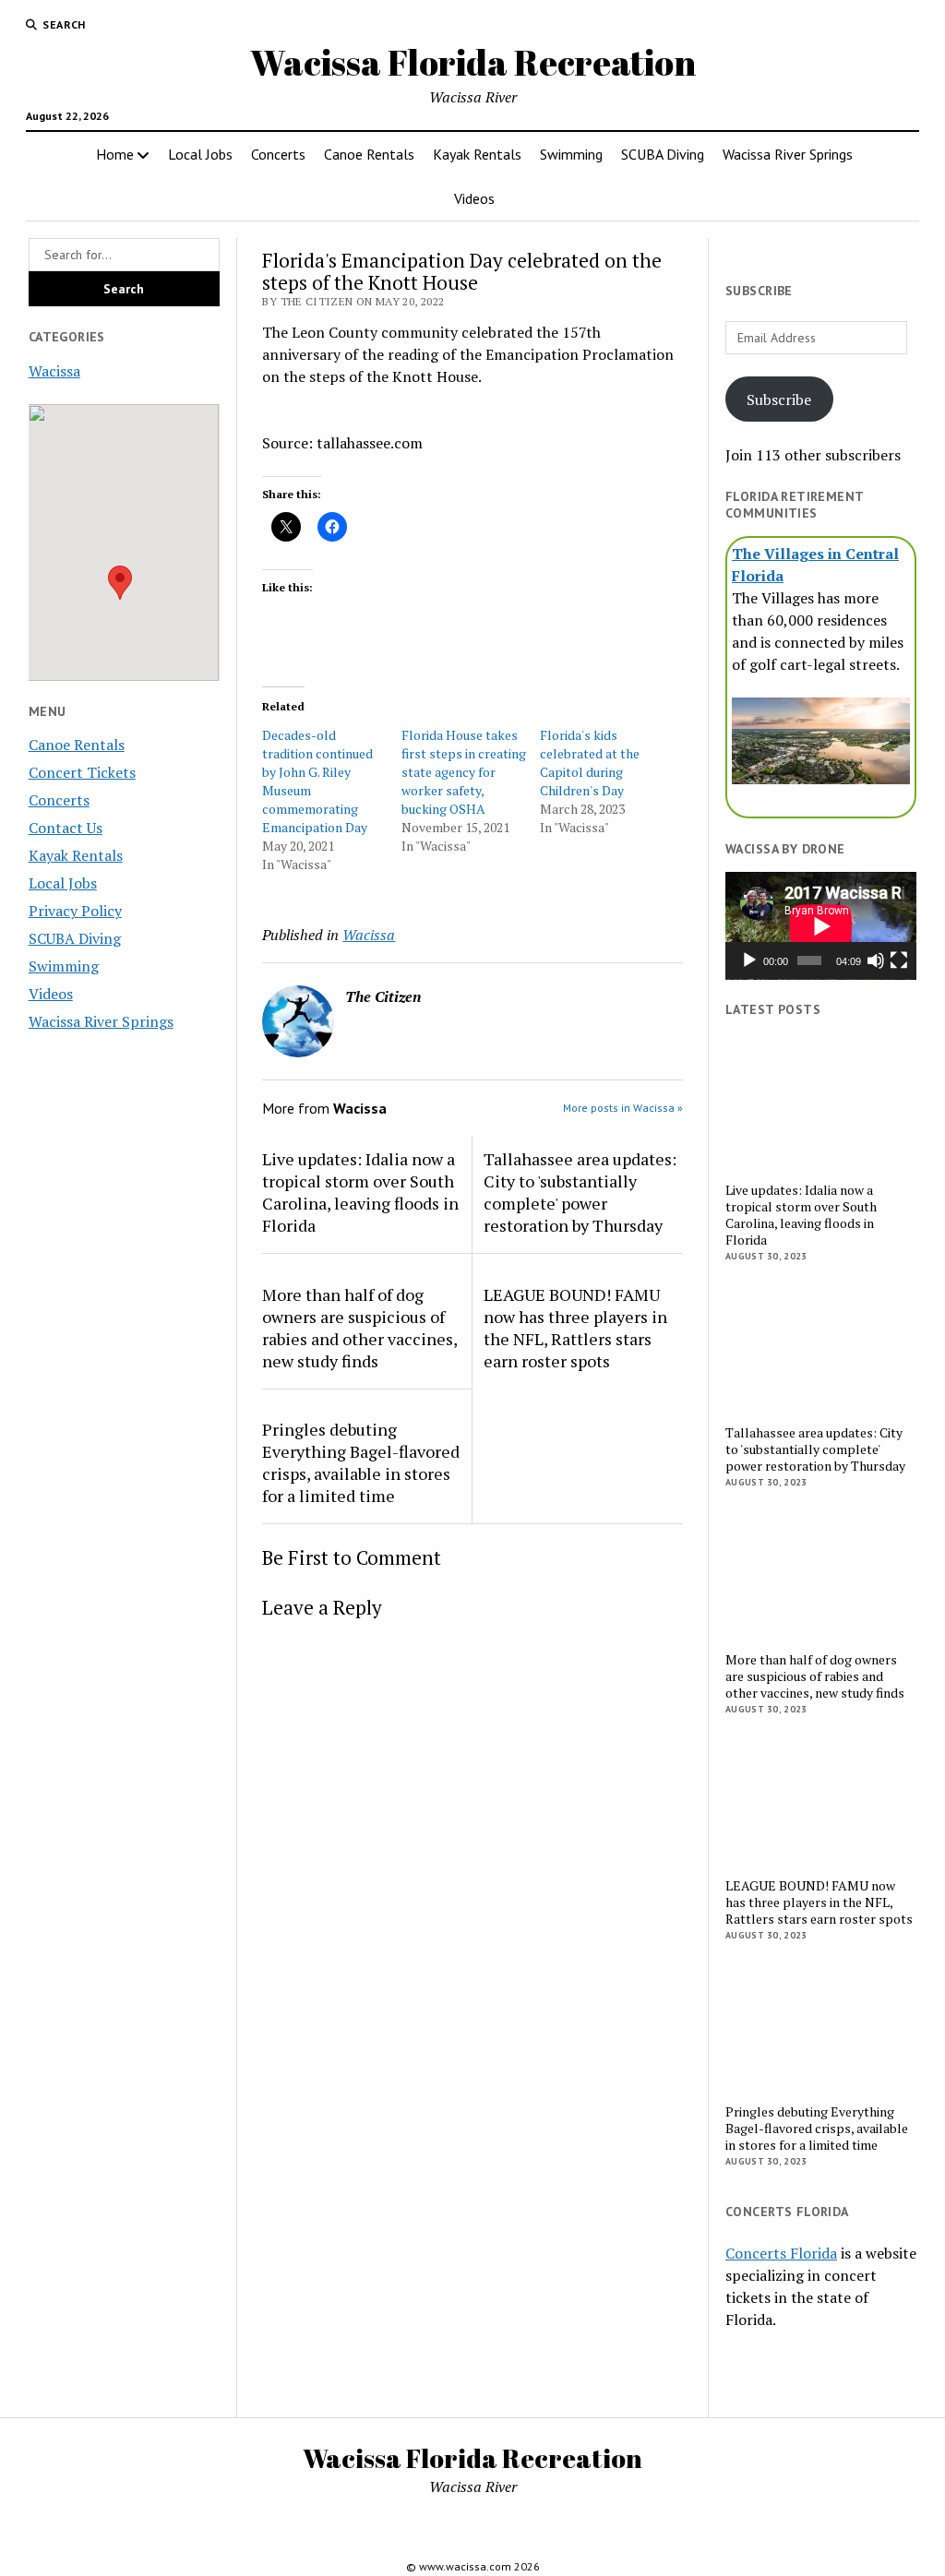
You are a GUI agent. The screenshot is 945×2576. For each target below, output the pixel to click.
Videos (474, 198)
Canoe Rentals (369, 154)
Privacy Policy (75, 911)
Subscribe (779, 400)
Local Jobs (200, 154)
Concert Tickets (82, 772)
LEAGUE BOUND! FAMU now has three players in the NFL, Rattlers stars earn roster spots (575, 1328)
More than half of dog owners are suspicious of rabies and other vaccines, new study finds (359, 1328)
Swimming (571, 154)
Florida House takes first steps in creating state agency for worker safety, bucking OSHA (464, 772)
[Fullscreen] (899, 960)
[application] (821, 926)
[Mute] (876, 960)
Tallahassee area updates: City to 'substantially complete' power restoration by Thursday (580, 1192)
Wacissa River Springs (788, 154)
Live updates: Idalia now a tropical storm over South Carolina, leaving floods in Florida (360, 1192)
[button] (120, 583)
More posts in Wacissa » (623, 1108)
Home (115, 154)
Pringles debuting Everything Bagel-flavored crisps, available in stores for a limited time (361, 1462)
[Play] (749, 960)
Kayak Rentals (477, 154)
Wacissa (54, 371)
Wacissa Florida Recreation (473, 62)
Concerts (278, 154)
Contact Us (66, 828)
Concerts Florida (781, 2253)
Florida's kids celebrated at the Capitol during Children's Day (590, 763)
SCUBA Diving (663, 154)
